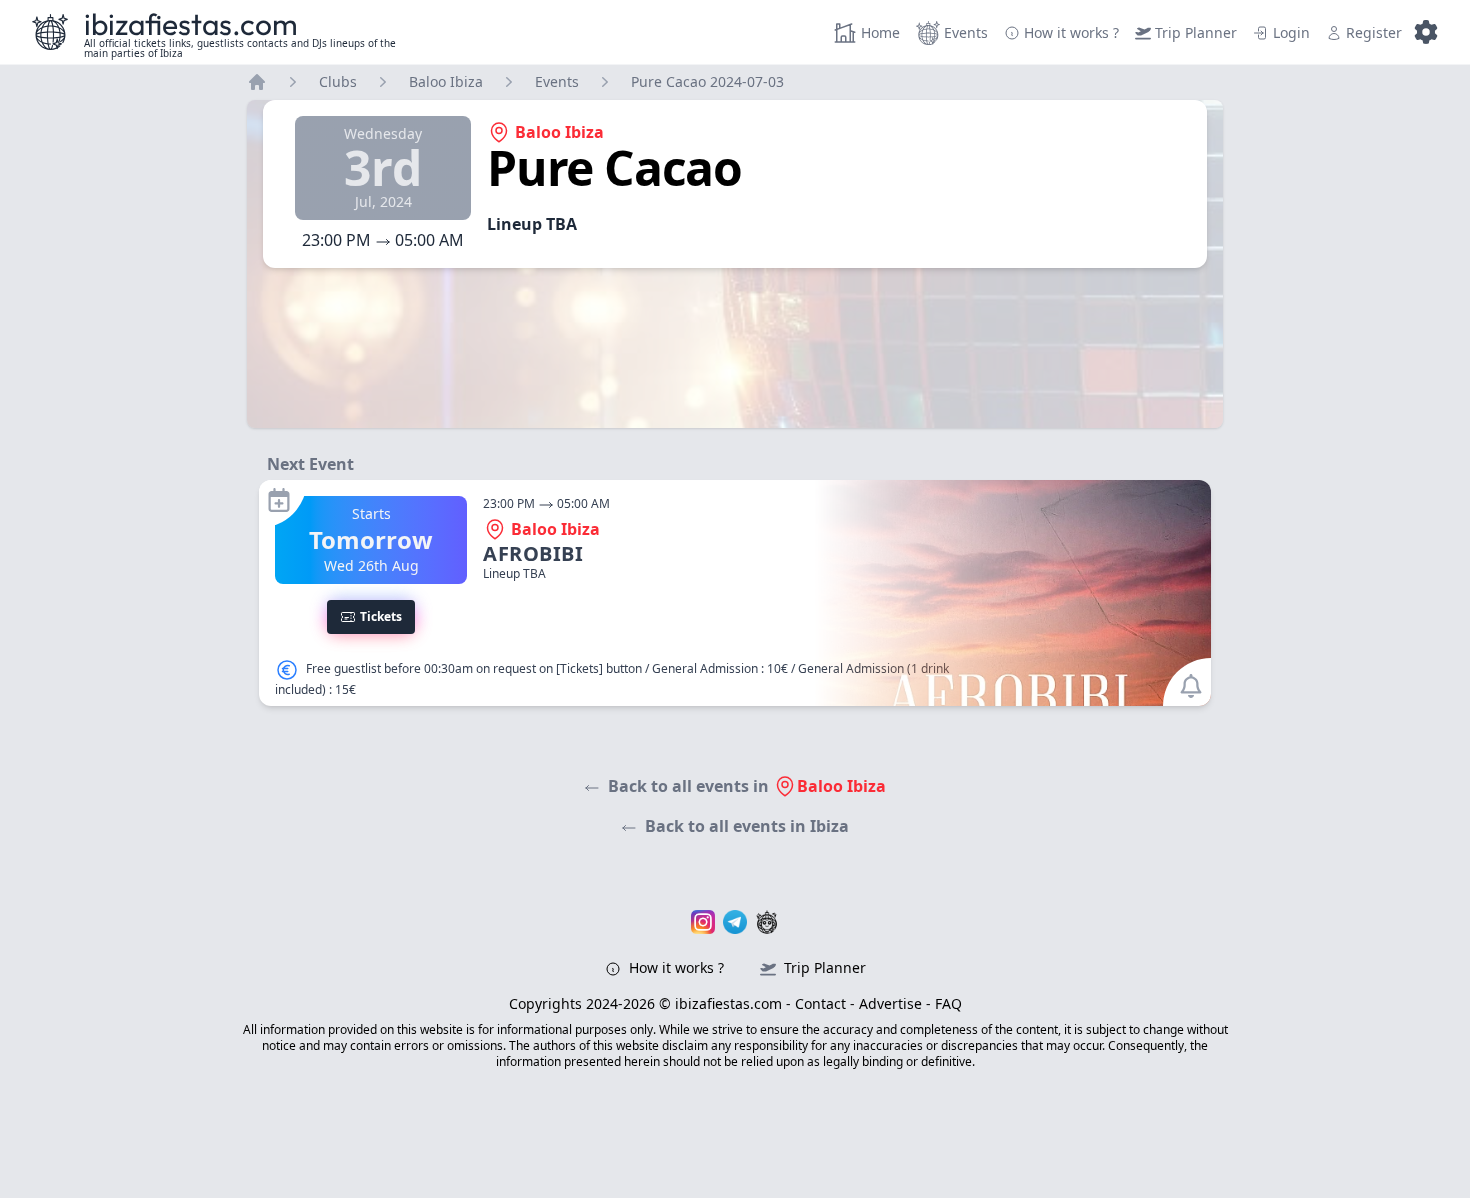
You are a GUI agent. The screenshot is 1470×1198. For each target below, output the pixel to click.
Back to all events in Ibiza (747, 826)
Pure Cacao (614, 167)
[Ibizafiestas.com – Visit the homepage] (50, 32)
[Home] (257, 82)
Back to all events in (747, 786)
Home (880, 32)
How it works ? (674, 967)
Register (1374, 32)
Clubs (338, 81)
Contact (820, 1003)
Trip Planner (1196, 32)
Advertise (890, 1003)
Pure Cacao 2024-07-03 (707, 81)
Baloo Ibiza (446, 81)
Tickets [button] (381, 616)
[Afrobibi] (735, 593)
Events (966, 32)
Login (1291, 32)
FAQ (948, 1003)
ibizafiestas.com (191, 24)
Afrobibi (533, 553)
